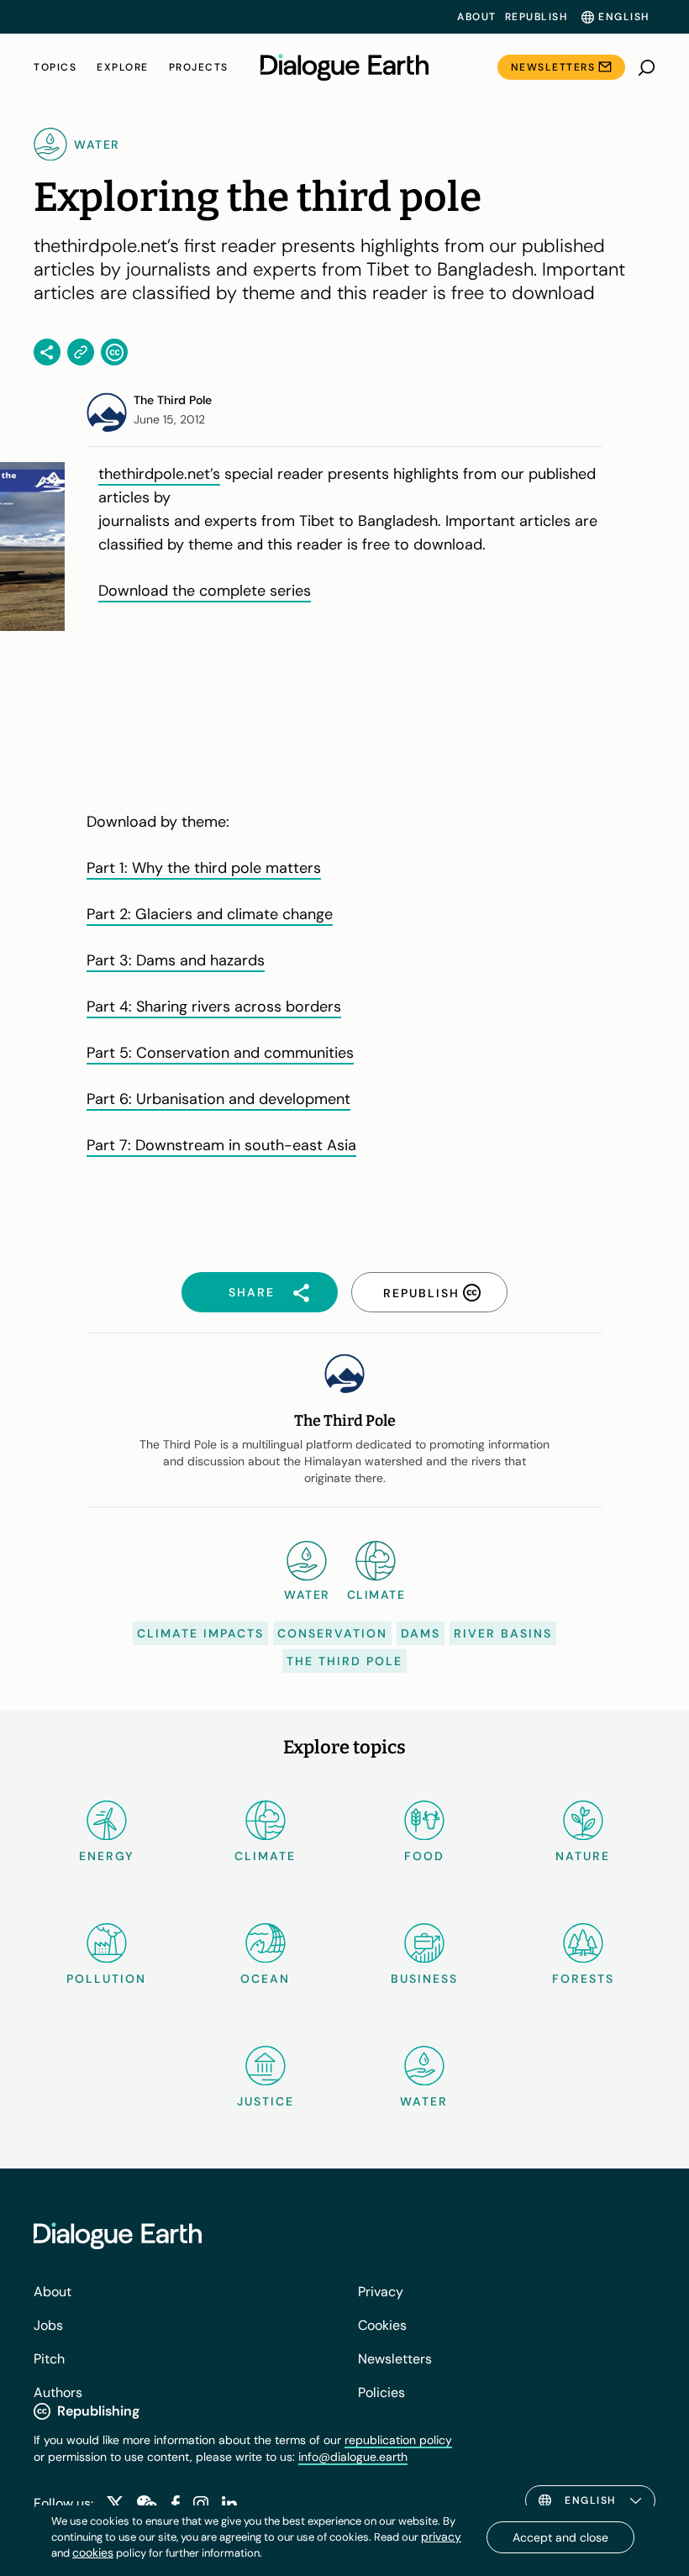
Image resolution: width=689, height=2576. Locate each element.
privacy (441, 2537)
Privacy (381, 2292)
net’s (204, 474)
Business (424, 1979)
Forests (583, 1979)
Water (424, 2101)
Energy (107, 1856)
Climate (265, 1856)
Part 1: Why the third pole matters (204, 868)
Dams (421, 1633)
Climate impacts (200, 1633)
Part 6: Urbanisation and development (218, 1099)
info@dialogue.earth (353, 2457)
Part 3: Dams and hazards (176, 960)
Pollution (106, 1979)
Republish (536, 17)
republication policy (398, 2440)
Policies (381, 2392)
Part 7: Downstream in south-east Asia (221, 1145)
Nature (583, 1856)
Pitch (49, 2359)
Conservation (332, 1633)
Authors (58, 2392)
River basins (503, 1633)
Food (424, 1856)
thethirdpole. (143, 474)
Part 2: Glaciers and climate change (210, 914)
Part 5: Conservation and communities (220, 1053)
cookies (93, 2552)
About (477, 17)
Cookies (382, 2325)
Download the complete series (205, 591)
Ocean (265, 1979)
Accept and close (560, 2537)
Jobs (48, 2325)
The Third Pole (344, 1661)
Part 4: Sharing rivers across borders (214, 1007)
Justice (266, 2101)
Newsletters (553, 67)
